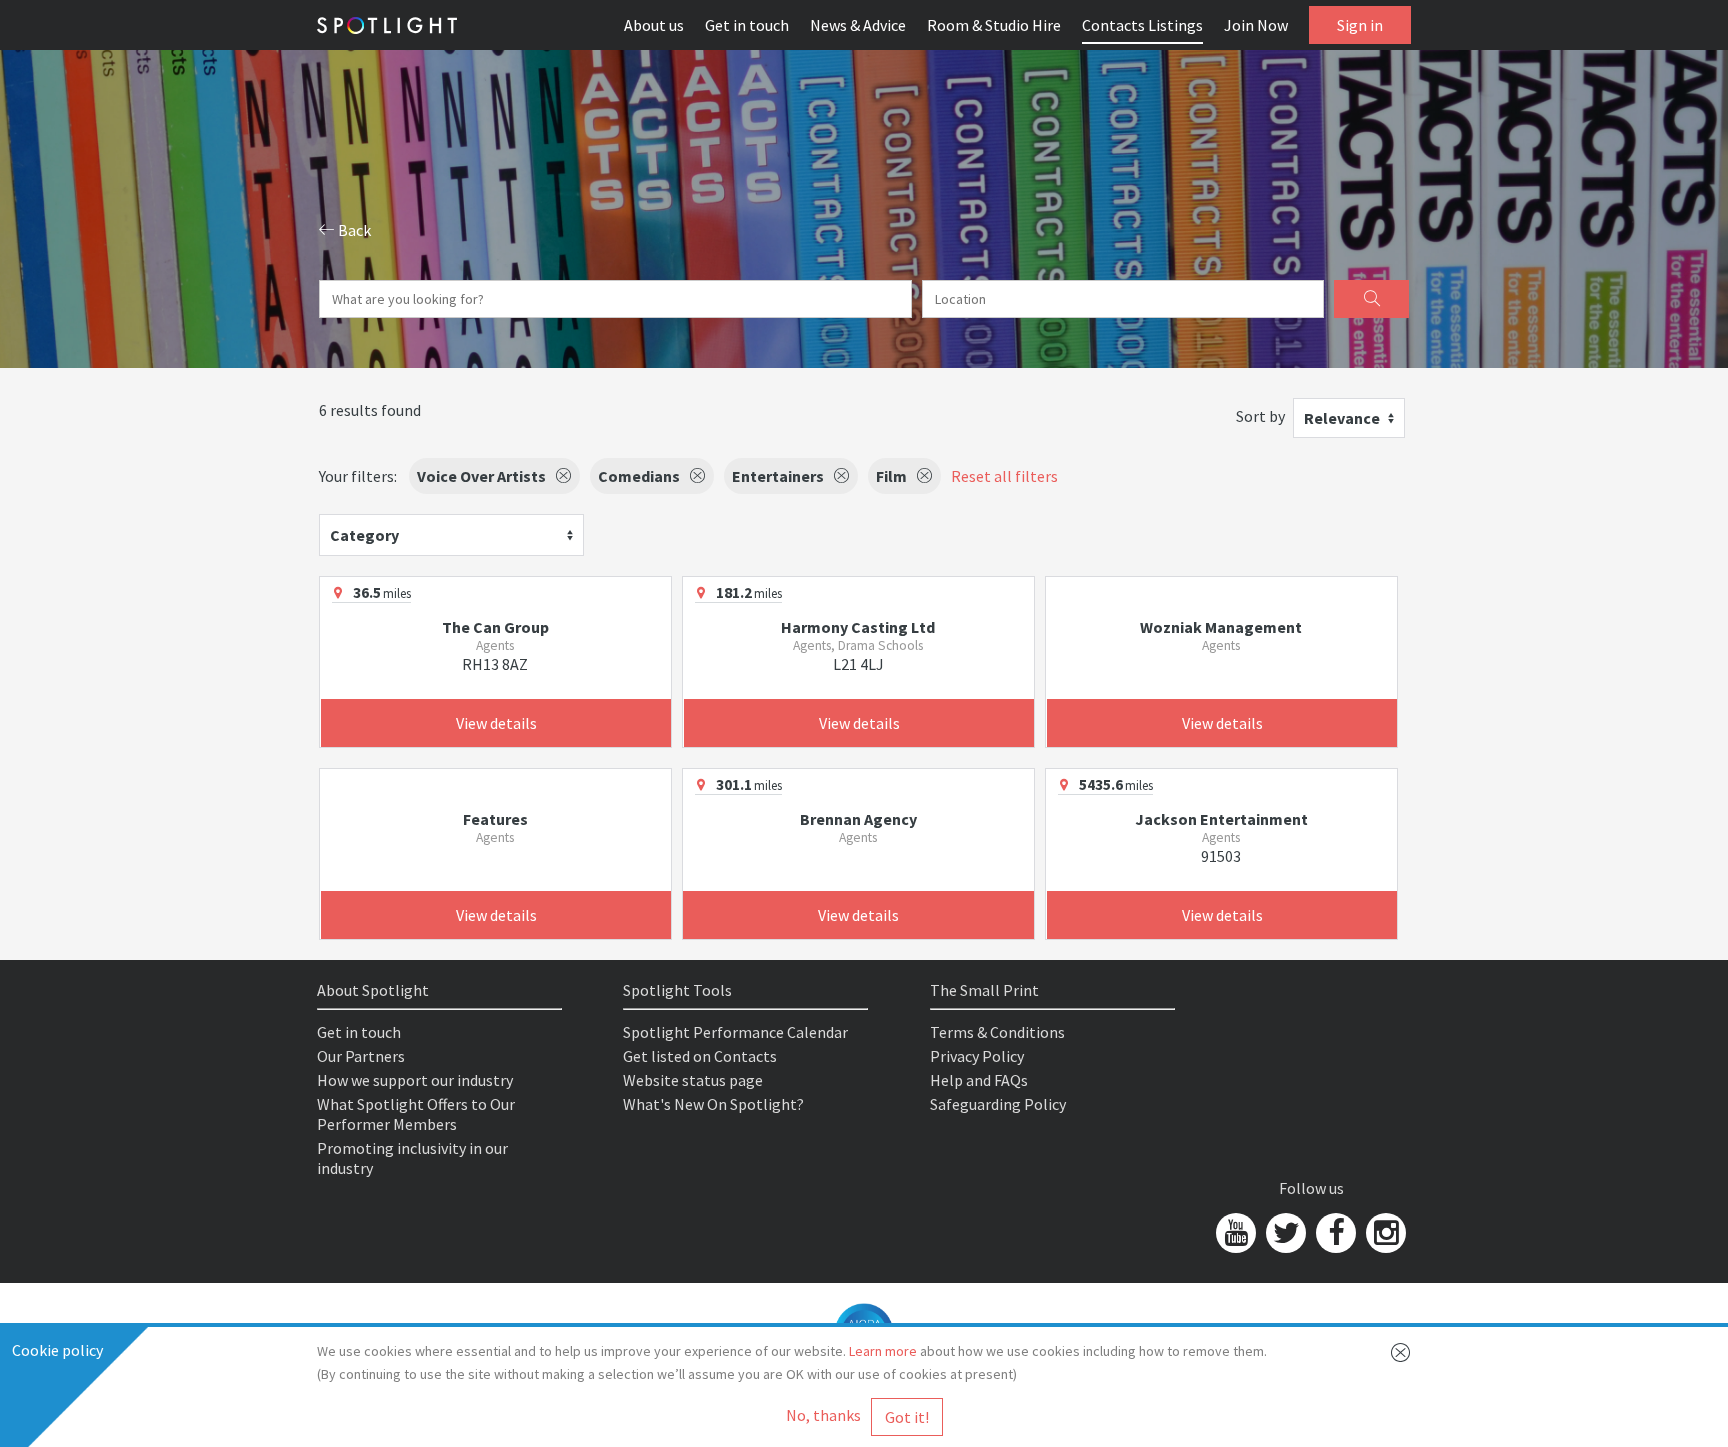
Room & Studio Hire (994, 25)
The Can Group (495, 627)
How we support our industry (415, 1080)
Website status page (693, 1080)
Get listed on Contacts (700, 1056)
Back (353, 230)
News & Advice (858, 25)
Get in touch (747, 25)
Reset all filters (1004, 476)
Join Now (1256, 25)
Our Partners (361, 1056)
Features (495, 819)
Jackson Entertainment (1221, 819)
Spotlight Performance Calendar (735, 1032)
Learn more (883, 1351)
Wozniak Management (1221, 627)
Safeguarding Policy (998, 1104)
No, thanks (823, 1415)
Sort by (1260, 416)
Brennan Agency (858, 819)
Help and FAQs (979, 1080)
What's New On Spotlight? (713, 1104)
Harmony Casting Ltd (858, 627)
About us (654, 25)
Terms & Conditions (997, 1032)
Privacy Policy (977, 1056)
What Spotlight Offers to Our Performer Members (416, 1114)
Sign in (1360, 25)
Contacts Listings (1142, 25)
